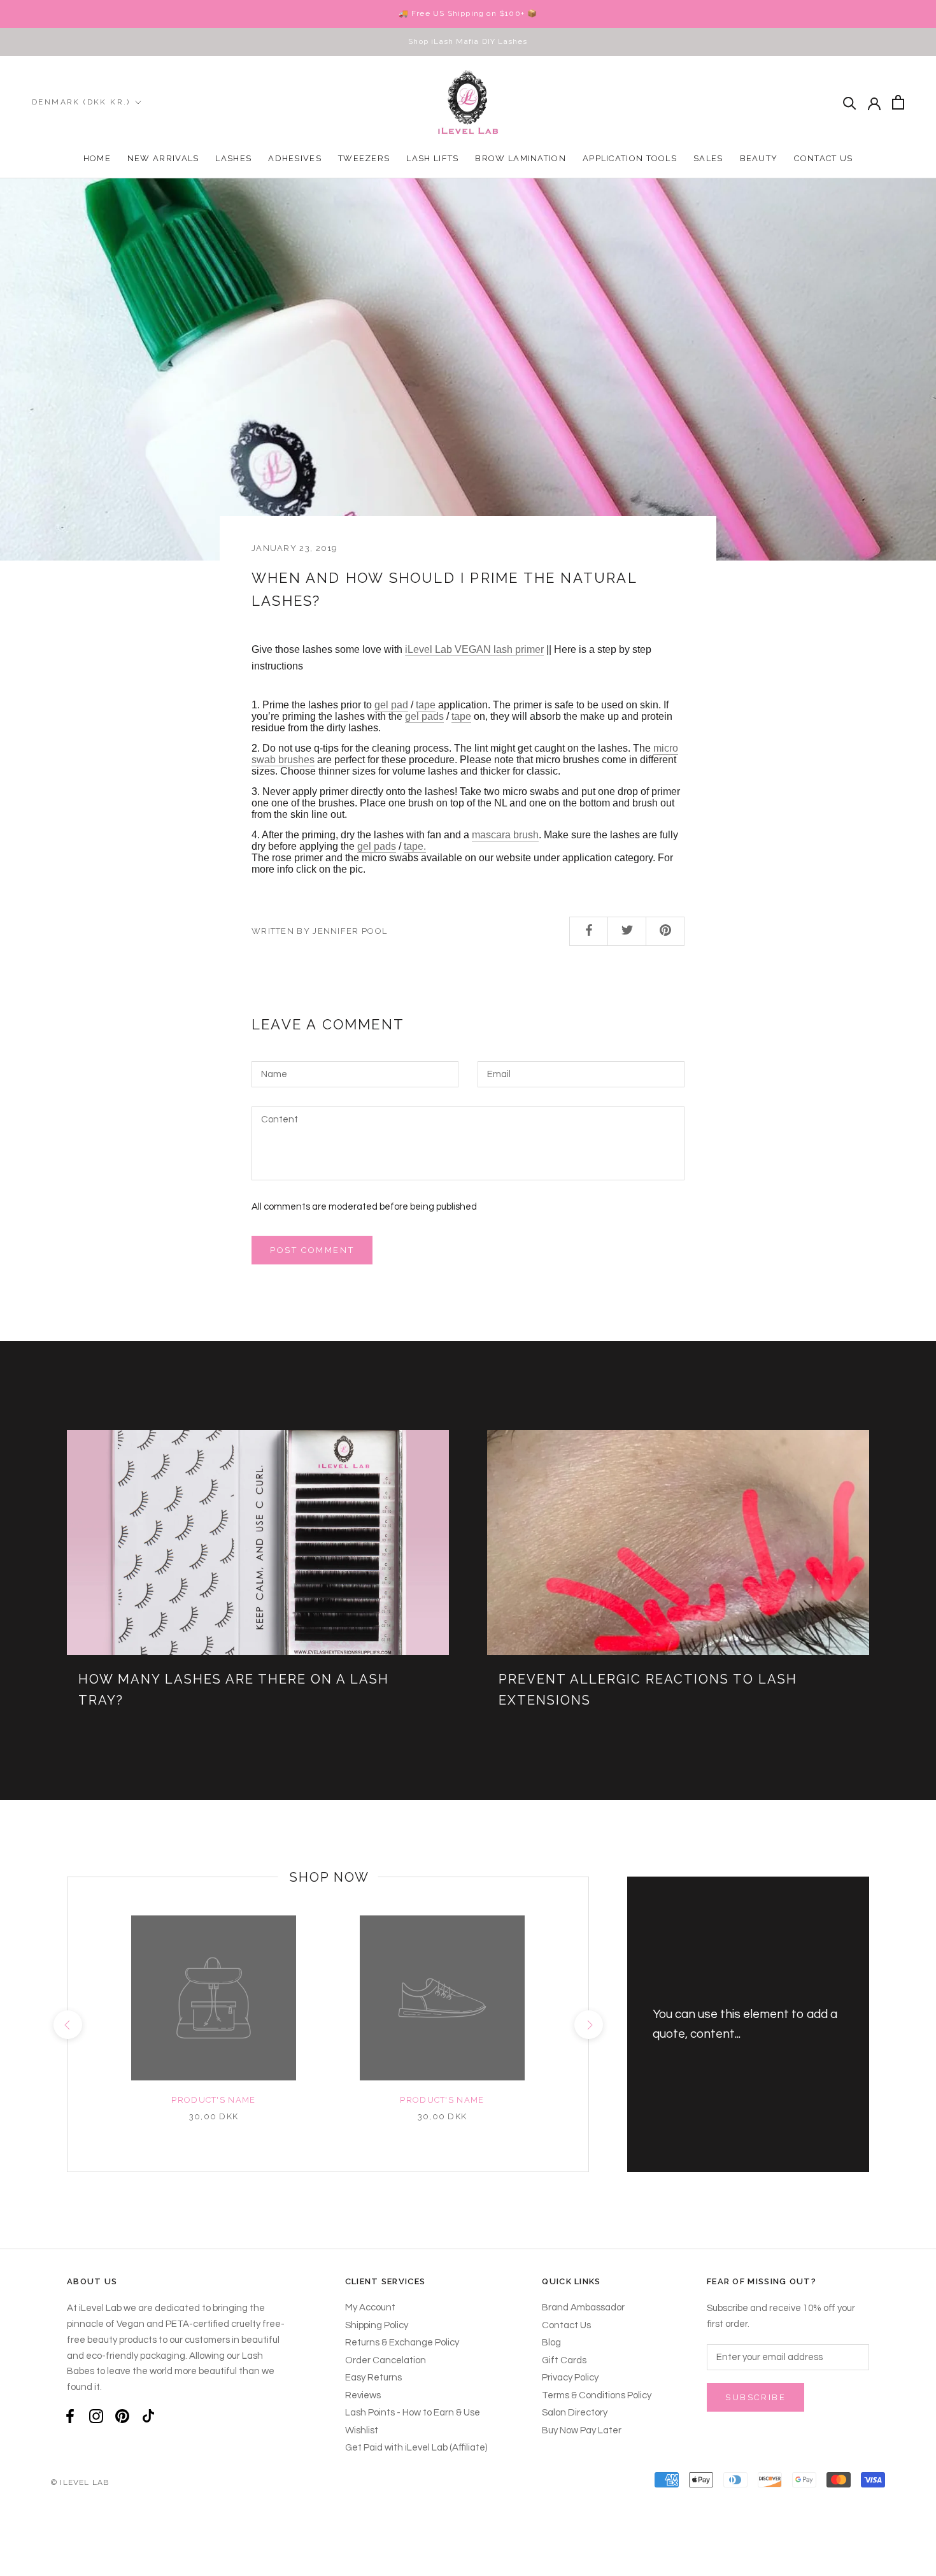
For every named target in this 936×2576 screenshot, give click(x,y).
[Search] (850, 102)
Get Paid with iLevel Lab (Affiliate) (416, 2448)
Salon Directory (575, 2413)
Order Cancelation (386, 2360)
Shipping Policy (377, 2325)
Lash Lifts (432, 158)
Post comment (312, 1250)
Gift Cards (564, 2360)
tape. (415, 846)
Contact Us (823, 158)
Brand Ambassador (583, 2308)
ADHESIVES (295, 158)
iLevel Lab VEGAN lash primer (474, 649)
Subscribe (755, 2397)
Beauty (759, 158)
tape (426, 705)
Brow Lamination (521, 158)
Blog (551, 2343)
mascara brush (505, 835)
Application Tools (630, 158)
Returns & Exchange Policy (402, 2343)
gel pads (424, 716)
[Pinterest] (122, 2416)
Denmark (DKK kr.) (81, 102)
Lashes (233, 158)
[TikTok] (148, 2416)
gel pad (391, 705)
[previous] (67, 2025)
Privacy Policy (570, 2378)
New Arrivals (163, 158)
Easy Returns (373, 2378)
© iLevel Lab (80, 2482)
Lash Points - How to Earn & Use (413, 2413)
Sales (708, 158)
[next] (588, 2025)
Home (97, 158)
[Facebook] (70, 2416)
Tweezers (364, 158)
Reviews (363, 2395)
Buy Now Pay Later (582, 2430)
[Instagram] (96, 2416)
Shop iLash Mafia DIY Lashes (468, 41)
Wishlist (362, 2430)
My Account (370, 2308)
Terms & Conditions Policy (597, 2395)
